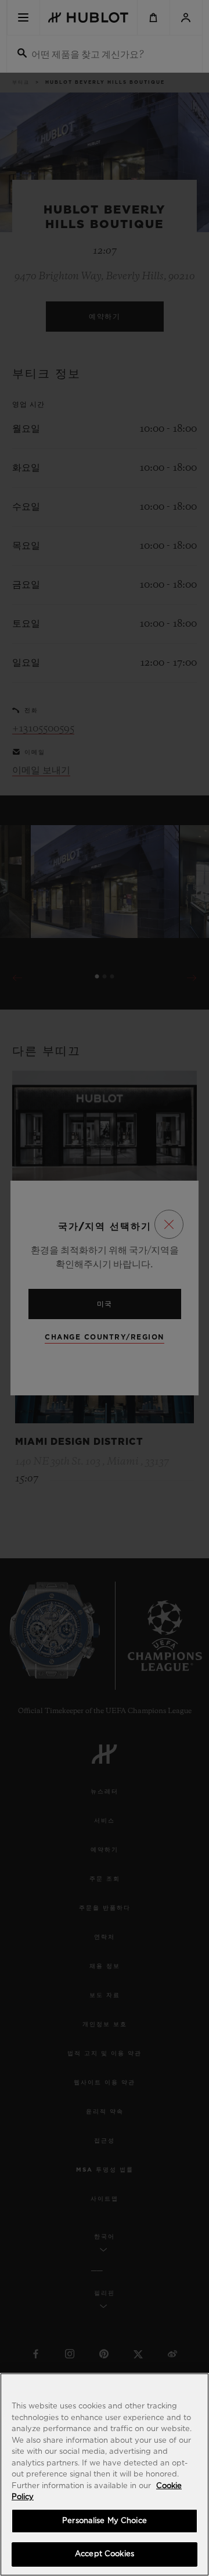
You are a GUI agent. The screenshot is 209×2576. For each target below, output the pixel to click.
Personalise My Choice (105, 2521)
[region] (105, 2474)
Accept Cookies (105, 2554)
